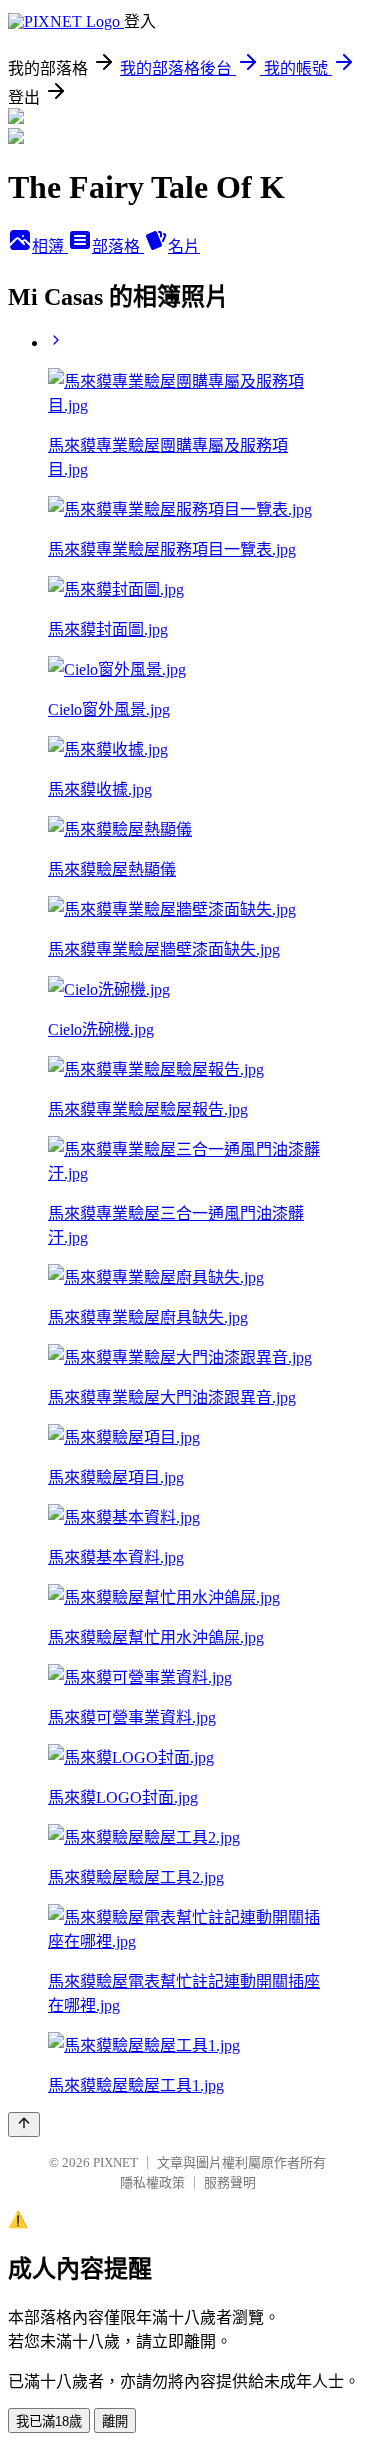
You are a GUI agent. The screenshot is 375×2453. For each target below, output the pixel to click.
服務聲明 (230, 2182)
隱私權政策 (152, 2182)
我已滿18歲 (49, 2421)
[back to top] (24, 2124)
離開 (115, 2421)
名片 (184, 246)
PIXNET (115, 2162)
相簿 (50, 246)
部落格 (118, 246)
